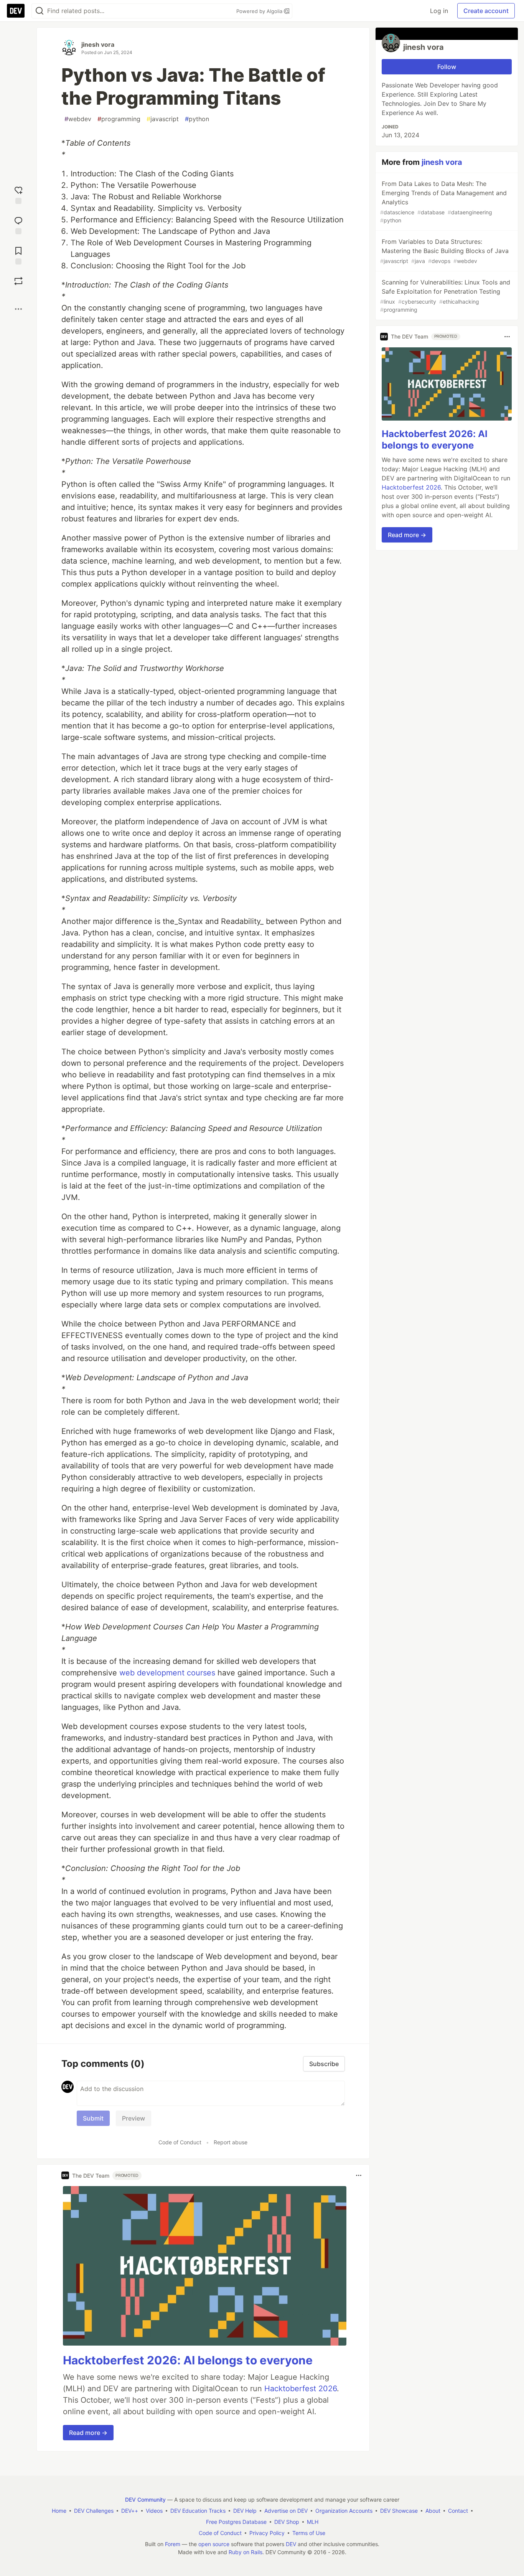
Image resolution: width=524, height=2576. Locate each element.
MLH (313, 2522)
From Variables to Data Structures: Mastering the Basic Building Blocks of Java (444, 251)
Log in (439, 11)
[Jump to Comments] (18, 224)
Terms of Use (309, 2533)
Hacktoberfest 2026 (301, 2389)
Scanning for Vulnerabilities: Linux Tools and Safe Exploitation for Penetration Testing (445, 296)
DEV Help (245, 2511)
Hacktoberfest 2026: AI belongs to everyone (188, 2360)
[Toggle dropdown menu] (359, 2175)
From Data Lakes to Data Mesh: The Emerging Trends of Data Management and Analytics (443, 202)
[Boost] (18, 281)
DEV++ (130, 2511)
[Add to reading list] (18, 255)
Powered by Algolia (260, 11)
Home (59, 2511)
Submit (93, 2118)
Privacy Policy (267, 2533)
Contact (458, 2511)
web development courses (167, 1673)
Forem (173, 2544)
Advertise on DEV (286, 2511)
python (197, 119)
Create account (486, 11)
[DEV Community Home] (16, 11)
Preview (133, 2118)
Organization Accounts (344, 2511)
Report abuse (231, 2142)
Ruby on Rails (246, 2552)
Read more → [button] (88, 2433)
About (433, 2511)
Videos (154, 2511)
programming (119, 119)
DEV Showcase (399, 2511)
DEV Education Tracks (198, 2511)
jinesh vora (98, 44)
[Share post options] (18, 309)
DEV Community (145, 2500)
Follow (447, 67)
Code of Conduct (180, 2142)
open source (214, 2544)
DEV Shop (287, 2522)
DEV (291, 2544)
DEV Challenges (94, 2511)
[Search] (40, 11)
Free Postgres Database (236, 2522)
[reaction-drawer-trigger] (18, 194)
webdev (78, 119)
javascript (163, 119)
